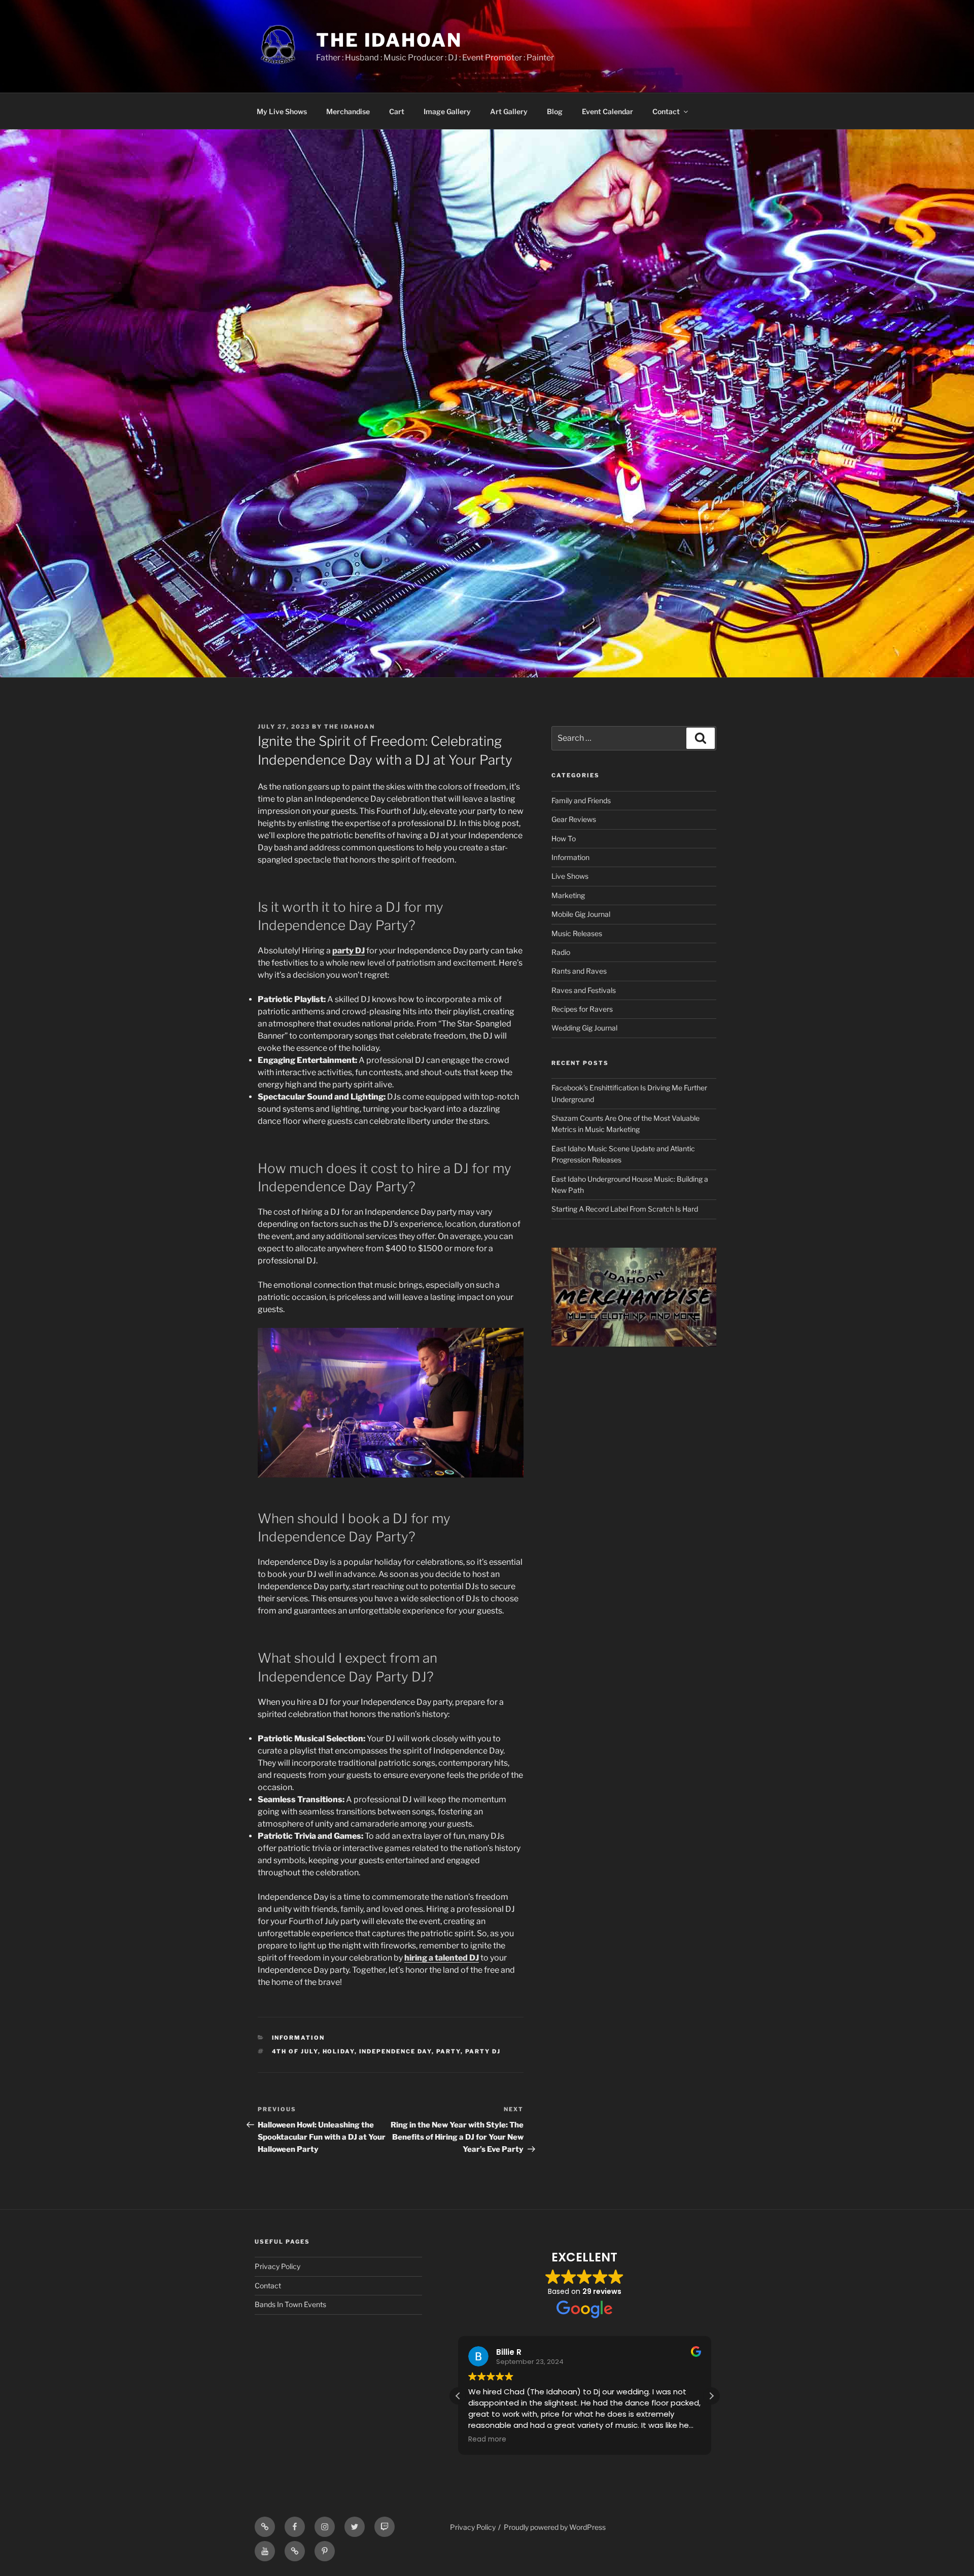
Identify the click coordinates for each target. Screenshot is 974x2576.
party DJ (349, 951)
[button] (711, 2396)
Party (448, 2051)
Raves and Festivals (584, 990)
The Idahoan (389, 40)
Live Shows (570, 876)
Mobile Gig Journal (581, 914)
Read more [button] (488, 2440)
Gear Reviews (574, 819)
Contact (666, 111)
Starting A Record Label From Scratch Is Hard (625, 1209)
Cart (397, 111)
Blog (555, 111)
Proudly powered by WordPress (555, 2527)
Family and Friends (581, 800)
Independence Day (395, 2051)
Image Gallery (447, 111)
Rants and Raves (579, 971)
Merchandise (348, 111)
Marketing (568, 895)
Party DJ (483, 2051)
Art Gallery (509, 111)
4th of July (295, 2051)
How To (564, 838)
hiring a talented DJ (442, 1958)
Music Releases (577, 933)
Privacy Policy (277, 2266)
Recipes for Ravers (582, 1009)
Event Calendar (607, 111)
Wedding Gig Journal (584, 1028)
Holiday (339, 2051)
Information (299, 2038)
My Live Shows (282, 111)
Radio (561, 952)
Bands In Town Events (290, 2304)
